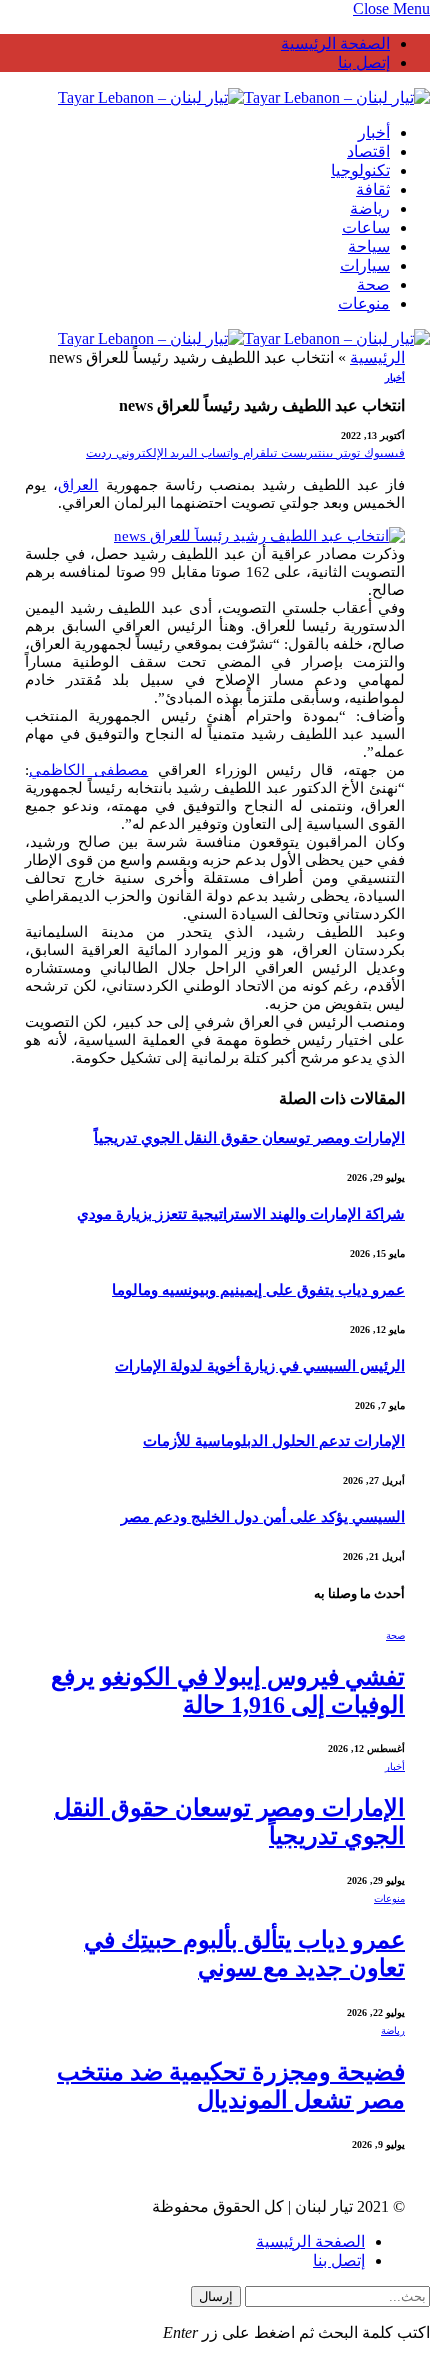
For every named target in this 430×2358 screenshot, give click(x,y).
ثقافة (373, 189)
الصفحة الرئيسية (335, 43)
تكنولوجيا (360, 170)
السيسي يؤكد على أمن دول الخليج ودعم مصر (263, 1517)
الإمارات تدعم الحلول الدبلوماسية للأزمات (274, 1441)
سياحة (369, 246)
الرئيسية (377, 357)
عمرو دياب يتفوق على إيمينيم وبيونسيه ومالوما (258, 1290)
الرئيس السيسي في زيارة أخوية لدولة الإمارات (260, 1366)
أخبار (374, 132)
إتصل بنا (364, 62)
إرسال (216, 2296)
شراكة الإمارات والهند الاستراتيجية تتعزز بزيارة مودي (241, 1214)
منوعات (364, 303)
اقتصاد (368, 151)
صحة (373, 284)
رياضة (370, 208)
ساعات (366, 227)
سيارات (365, 265)
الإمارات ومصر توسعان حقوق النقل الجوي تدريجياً (249, 1138)
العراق (78, 485)
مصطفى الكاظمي (88, 770)
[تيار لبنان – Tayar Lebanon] (244, 97)
